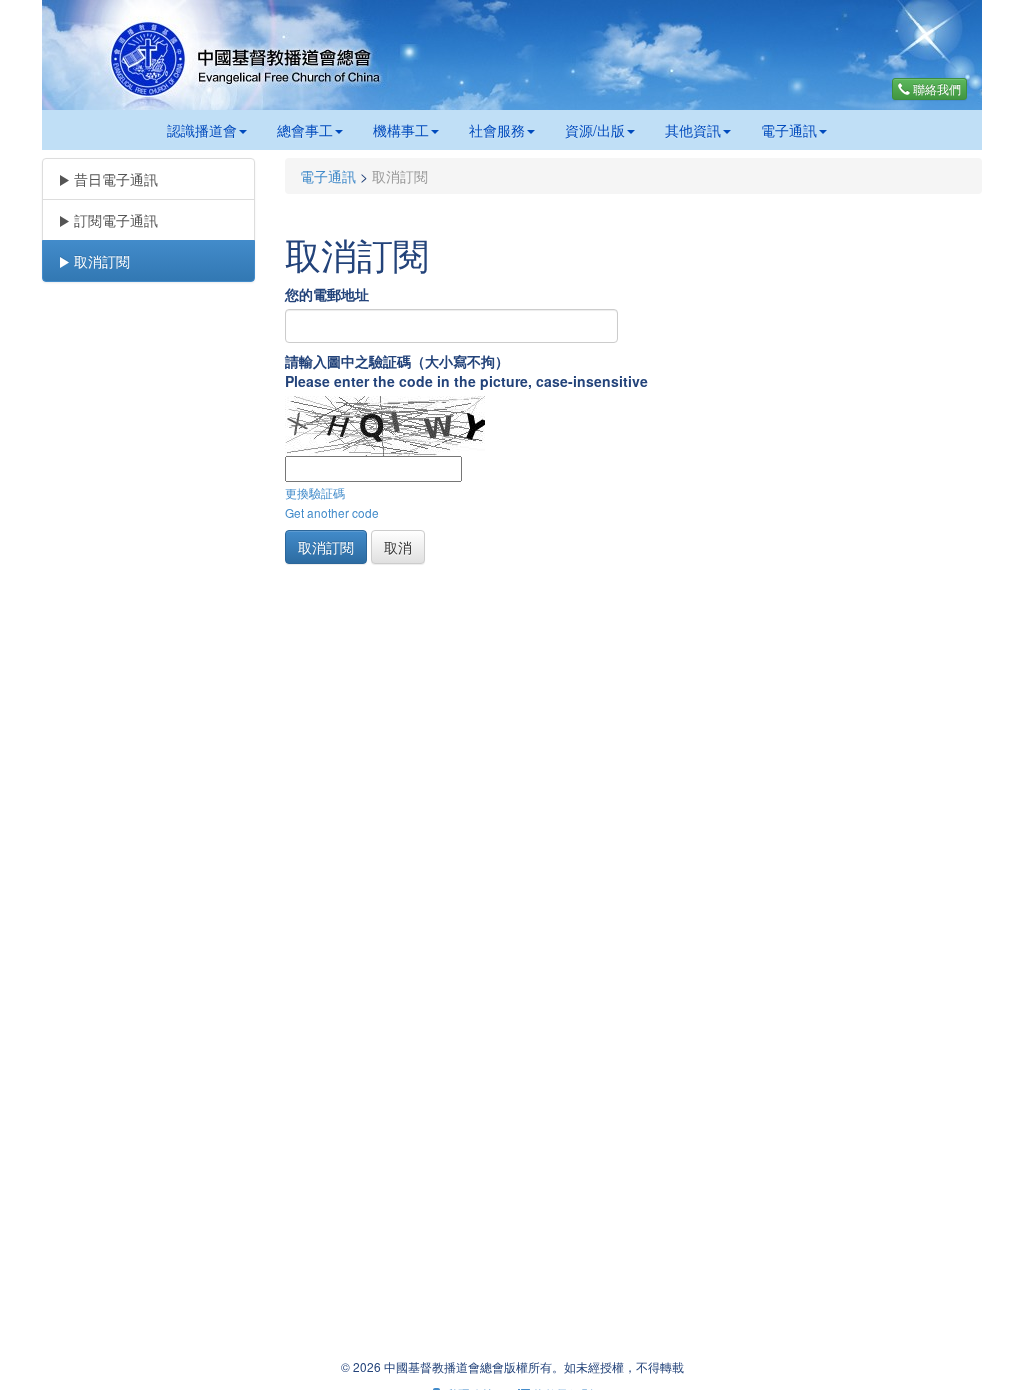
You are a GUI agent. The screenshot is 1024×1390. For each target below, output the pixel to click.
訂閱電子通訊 (114, 220)
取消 (398, 547)
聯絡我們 (935, 88)
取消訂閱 (100, 261)
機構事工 (401, 130)
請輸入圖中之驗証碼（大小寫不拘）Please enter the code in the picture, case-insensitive (466, 371)
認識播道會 (202, 130)
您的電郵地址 (327, 294)
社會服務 (497, 130)
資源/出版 (595, 130)
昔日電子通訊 (114, 179)
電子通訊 (789, 130)
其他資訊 (693, 130)
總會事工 (305, 130)
